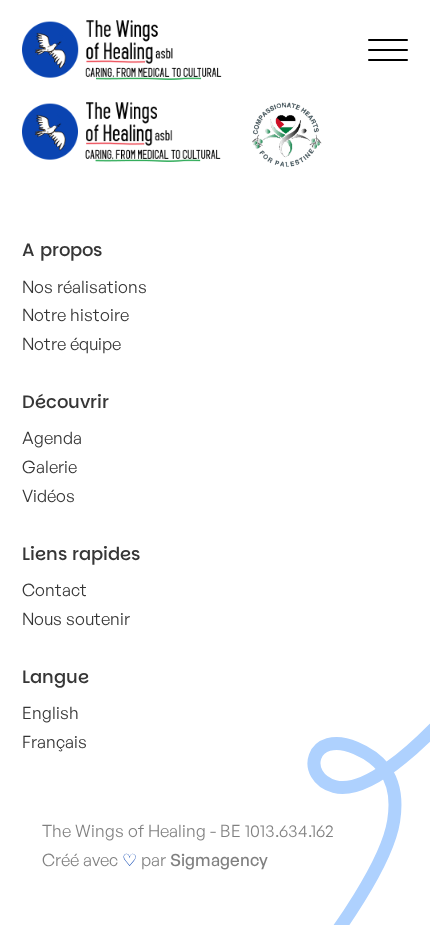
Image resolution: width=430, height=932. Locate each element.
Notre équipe (71, 343)
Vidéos (48, 495)
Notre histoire (75, 314)
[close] (388, 50)
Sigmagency (219, 859)
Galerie (49, 466)
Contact (54, 589)
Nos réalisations (84, 286)
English (50, 712)
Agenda (52, 437)
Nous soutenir (76, 618)
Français (54, 741)
